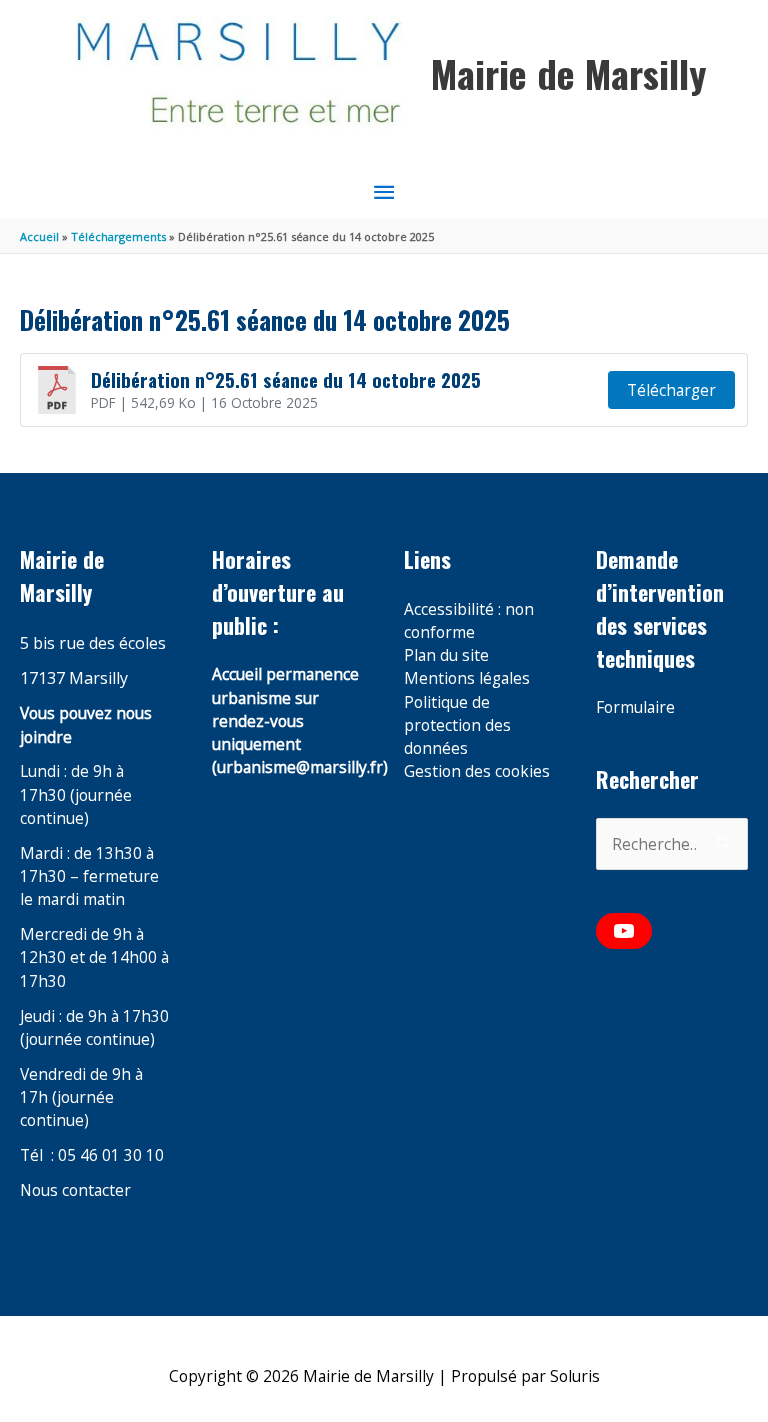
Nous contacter (75, 1190)
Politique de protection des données (457, 725)
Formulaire (635, 707)
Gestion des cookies (477, 771)
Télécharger (671, 390)
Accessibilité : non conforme (469, 620)
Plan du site (446, 655)
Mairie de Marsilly (568, 73)
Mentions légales (467, 678)
